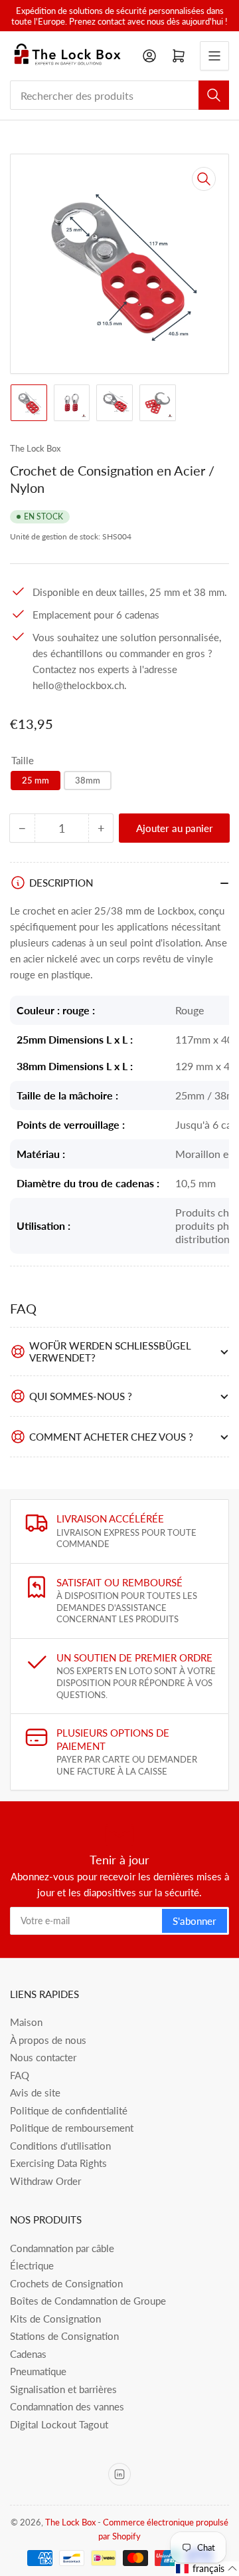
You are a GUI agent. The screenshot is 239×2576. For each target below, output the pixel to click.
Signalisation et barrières (63, 2389)
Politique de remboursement (72, 2128)
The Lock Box (35, 448)
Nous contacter (43, 2057)
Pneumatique (38, 2371)
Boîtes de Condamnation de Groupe (88, 2301)
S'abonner (195, 1921)
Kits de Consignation (55, 2319)
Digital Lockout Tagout (59, 2424)
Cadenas (28, 2354)
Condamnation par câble (62, 2248)
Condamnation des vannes (67, 2406)
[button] (207, 2569)
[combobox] (119, 95)
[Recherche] (214, 95)
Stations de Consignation (64, 2336)
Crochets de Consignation (66, 2283)
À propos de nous (48, 2040)
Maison (26, 2022)
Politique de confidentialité (69, 2110)
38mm (88, 780)
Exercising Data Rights (58, 2163)
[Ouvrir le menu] (214, 56)
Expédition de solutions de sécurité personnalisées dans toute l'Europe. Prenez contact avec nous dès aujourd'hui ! (119, 16)
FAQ (20, 2075)
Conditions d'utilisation (60, 2146)
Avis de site (35, 2092)
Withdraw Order (45, 2181)
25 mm (36, 780)
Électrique (32, 2265)
